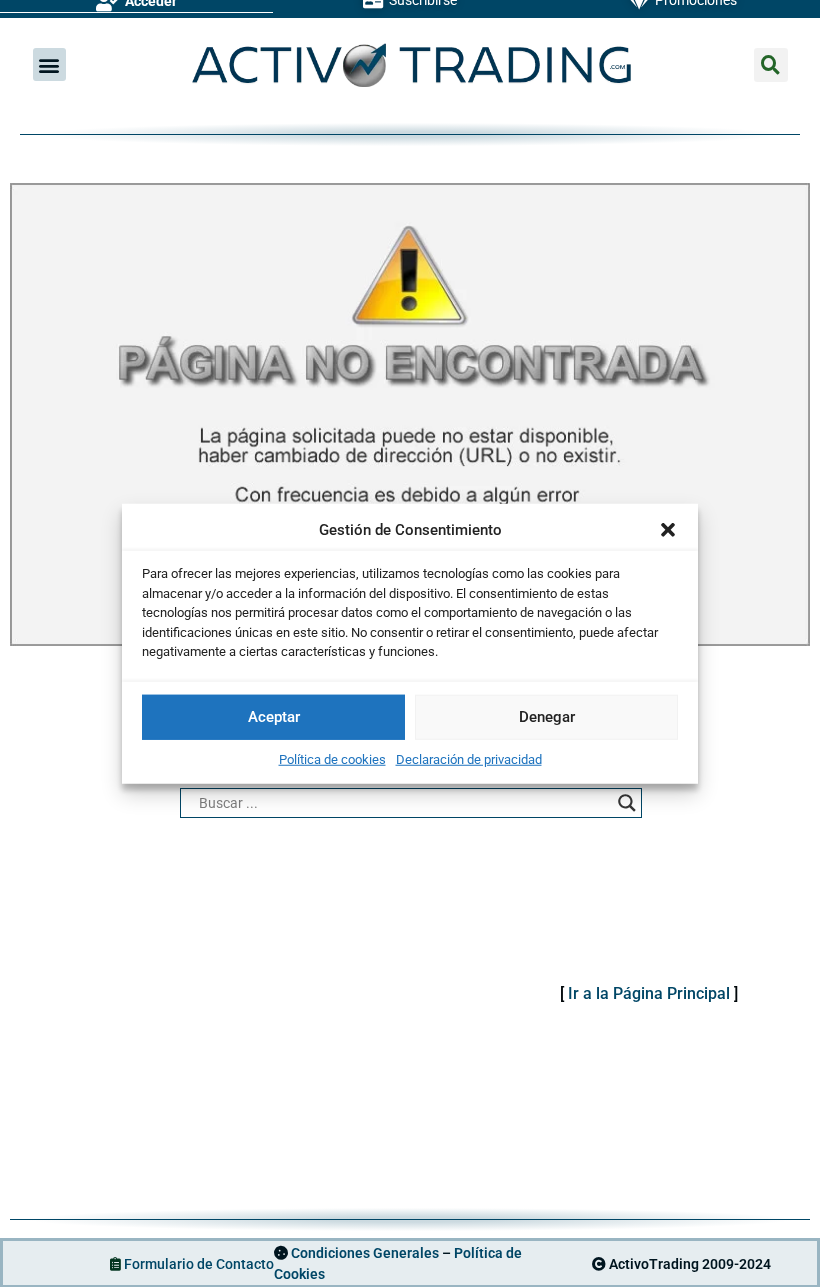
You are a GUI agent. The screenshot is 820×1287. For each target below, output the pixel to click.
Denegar (547, 717)
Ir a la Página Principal (649, 993)
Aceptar (274, 717)
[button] (668, 530)
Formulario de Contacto (199, 1264)
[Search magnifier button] (627, 803)
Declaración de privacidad (469, 758)
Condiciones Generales (365, 1253)
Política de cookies (332, 758)
